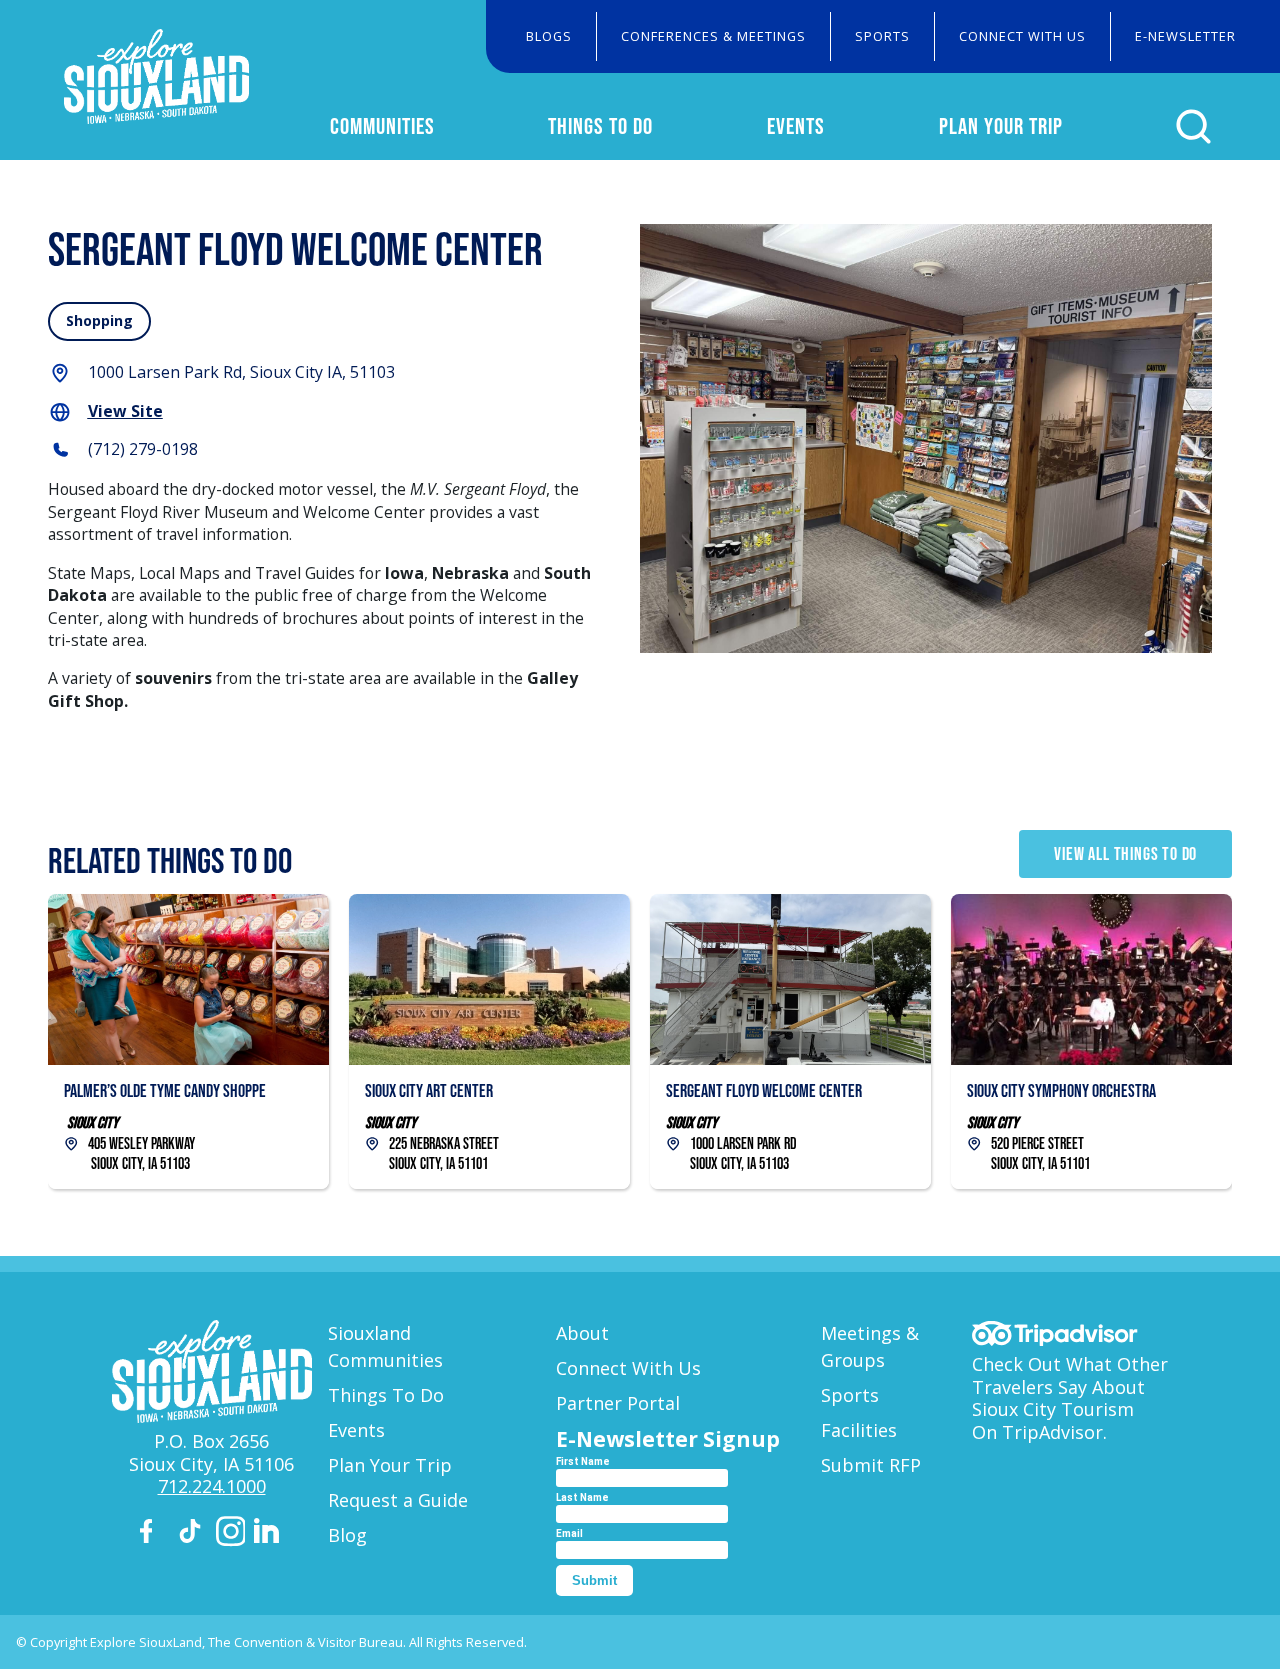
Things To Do (600, 126)
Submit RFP (871, 1465)
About (582, 1333)
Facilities (859, 1430)
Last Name (582, 1497)
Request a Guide (398, 1500)
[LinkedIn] (269, 1534)
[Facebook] (155, 1534)
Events (796, 126)
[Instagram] (231, 1534)
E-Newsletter (1185, 36)
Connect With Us (1022, 36)
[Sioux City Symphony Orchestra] (1091, 1041)
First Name (583, 1461)
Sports (882, 36)
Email (569, 1533)
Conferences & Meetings (713, 36)
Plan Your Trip (1001, 126)
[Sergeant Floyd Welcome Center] (790, 1041)
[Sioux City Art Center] (489, 1041)
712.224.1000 (212, 1486)
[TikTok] (193, 1534)
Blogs (549, 36)
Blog (347, 1535)
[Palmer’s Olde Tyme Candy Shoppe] (188, 1041)
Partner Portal (618, 1403)
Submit (594, 1580)
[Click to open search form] (1193, 126)
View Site (125, 411)
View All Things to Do (1125, 854)
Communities (382, 126)
